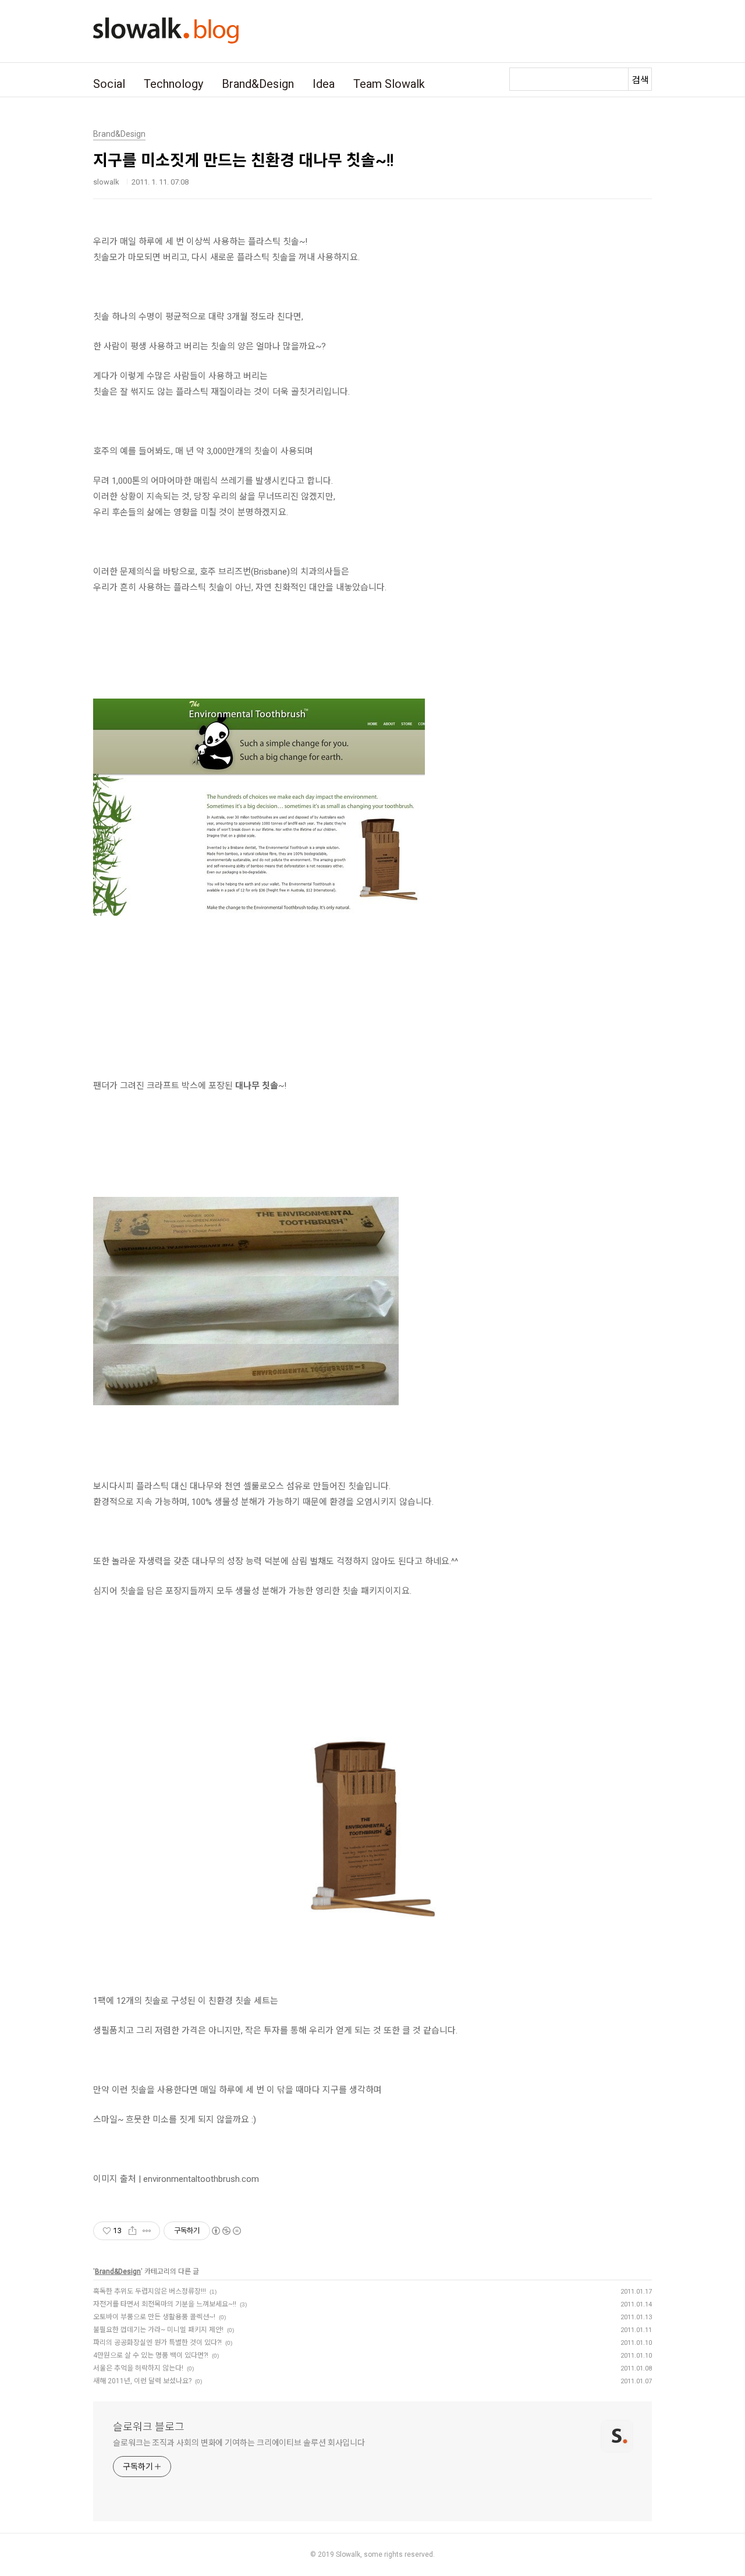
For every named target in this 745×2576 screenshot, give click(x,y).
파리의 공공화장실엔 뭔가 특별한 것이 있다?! (157, 2343)
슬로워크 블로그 (149, 2427)
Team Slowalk (389, 84)
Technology (173, 84)
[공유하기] (132, 2231)
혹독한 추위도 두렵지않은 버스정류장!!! (150, 2291)
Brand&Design (258, 84)
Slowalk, (349, 2554)
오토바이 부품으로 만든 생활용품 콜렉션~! (154, 2317)
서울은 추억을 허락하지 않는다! (138, 2368)
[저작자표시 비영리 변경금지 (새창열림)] (226, 2231)
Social (109, 84)
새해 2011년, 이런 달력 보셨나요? (142, 2381)
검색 (640, 80)
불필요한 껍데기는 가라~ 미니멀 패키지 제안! (158, 2330)
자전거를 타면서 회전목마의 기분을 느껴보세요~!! (165, 2304)
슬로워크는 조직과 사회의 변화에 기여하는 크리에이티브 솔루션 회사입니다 (239, 2443)
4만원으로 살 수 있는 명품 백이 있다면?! (151, 2355)
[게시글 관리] (147, 2231)
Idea (324, 84)
